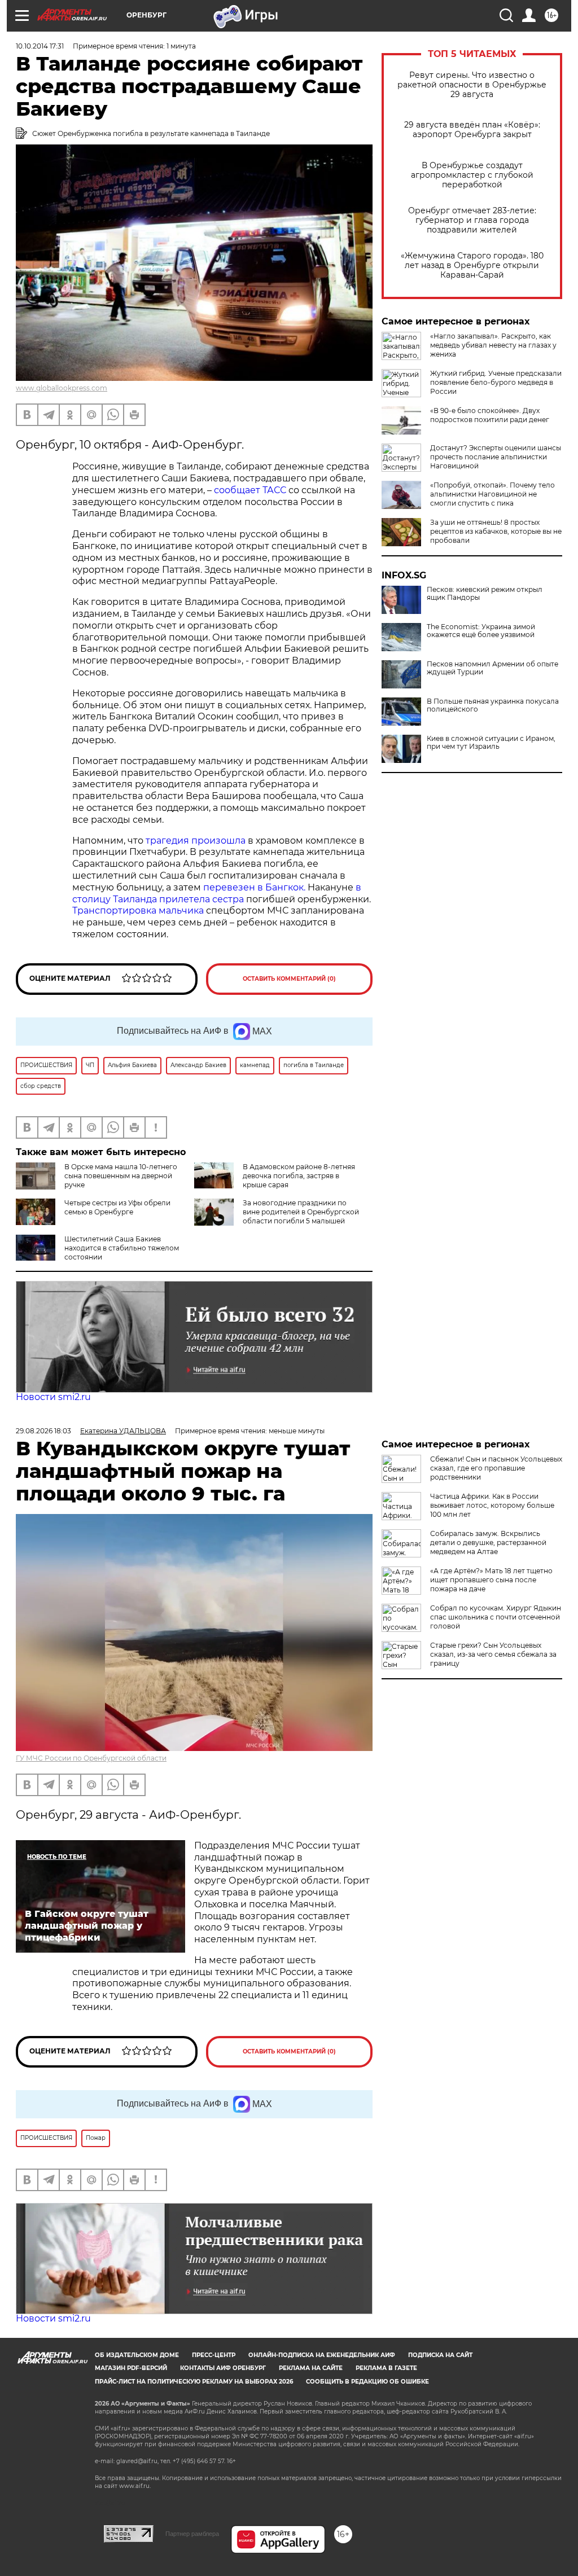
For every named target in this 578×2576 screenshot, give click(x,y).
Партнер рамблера (192, 2534)
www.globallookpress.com (62, 388)
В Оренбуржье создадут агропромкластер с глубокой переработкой (472, 175)
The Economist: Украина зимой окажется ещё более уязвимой (481, 631)
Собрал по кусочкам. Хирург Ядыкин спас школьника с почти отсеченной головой (496, 1617)
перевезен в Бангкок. (254, 887)
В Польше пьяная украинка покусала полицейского (493, 705)
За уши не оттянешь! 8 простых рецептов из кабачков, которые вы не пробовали (496, 531)
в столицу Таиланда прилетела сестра (217, 893)
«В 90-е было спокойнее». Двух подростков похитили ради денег (490, 415)
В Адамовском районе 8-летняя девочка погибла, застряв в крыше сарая (299, 1176)
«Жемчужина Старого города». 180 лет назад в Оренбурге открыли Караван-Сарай (472, 266)
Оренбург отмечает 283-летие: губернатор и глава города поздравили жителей (472, 220)
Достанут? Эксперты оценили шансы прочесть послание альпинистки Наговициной (496, 457)
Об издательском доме (137, 2355)
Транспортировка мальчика (138, 910)
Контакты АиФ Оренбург (223, 2368)
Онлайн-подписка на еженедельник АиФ (322, 2355)
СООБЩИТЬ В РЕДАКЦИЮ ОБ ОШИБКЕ (367, 2382)
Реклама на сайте (311, 2368)
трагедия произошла (196, 841)
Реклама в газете (386, 2368)
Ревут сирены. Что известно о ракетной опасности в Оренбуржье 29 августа (472, 85)
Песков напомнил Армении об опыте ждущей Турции (492, 668)
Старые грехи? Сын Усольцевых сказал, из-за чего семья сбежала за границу (493, 1654)
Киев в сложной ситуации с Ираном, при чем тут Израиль (491, 743)
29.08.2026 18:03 (43, 1431)
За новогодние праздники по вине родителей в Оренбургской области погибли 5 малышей (301, 1212)
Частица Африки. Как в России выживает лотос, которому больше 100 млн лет (492, 1505)
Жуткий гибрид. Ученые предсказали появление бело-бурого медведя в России (496, 382)
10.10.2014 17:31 (40, 46)
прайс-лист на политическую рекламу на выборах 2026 (194, 2382)
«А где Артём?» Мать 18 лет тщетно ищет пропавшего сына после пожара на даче (491, 1580)
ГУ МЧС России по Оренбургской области (91, 1758)
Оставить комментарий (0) (289, 979)
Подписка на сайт (440, 2355)
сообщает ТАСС (250, 490)
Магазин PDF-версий (131, 2368)
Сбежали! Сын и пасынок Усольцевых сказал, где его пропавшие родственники (496, 1468)
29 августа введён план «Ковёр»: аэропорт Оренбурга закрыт (472, 130)
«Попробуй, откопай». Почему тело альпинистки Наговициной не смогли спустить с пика (492, 494)
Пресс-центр (214, 2355)
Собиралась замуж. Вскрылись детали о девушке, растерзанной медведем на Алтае (488, 1542)
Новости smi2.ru (53, 1397)
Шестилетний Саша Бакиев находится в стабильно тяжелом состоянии (122, 1248)
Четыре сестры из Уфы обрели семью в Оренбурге (117, 1207)
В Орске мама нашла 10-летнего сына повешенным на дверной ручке (121, 1176)
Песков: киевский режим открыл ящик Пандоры (485, 594)
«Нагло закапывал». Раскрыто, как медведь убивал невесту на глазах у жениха (493, 345)
